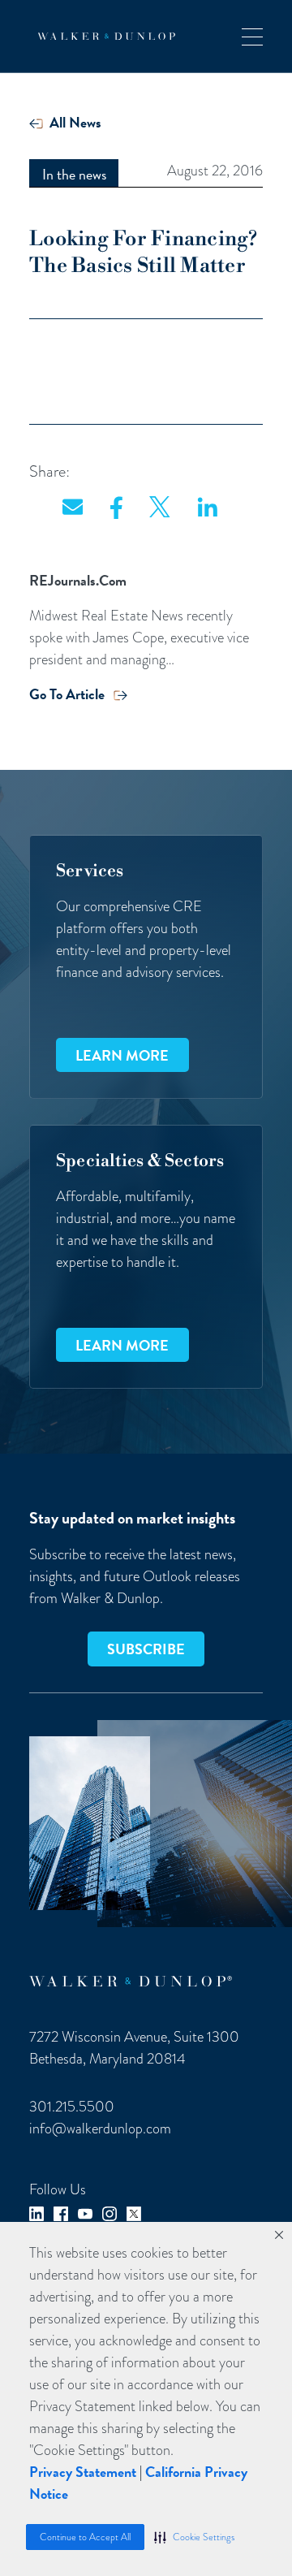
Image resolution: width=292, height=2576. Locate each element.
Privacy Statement (83, 2472)
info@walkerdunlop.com (100, 2128)
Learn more (122, 1055)
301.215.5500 (72, 2106)
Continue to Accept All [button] (85, 2537)
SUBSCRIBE (146, 1649)
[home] (102, 37)
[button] (194, 2537)
